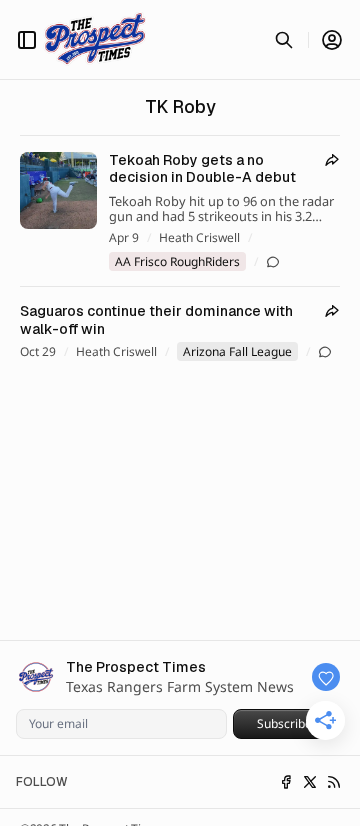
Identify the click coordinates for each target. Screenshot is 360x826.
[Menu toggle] (27, 40)
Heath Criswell (199, 238)
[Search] (284, 40)
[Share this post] (332, 160)
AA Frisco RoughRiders (177, 261)
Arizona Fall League (237, 351)
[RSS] (334, 782)
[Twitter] (310, 782)
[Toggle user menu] (332, 40)
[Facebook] (286, 782)
